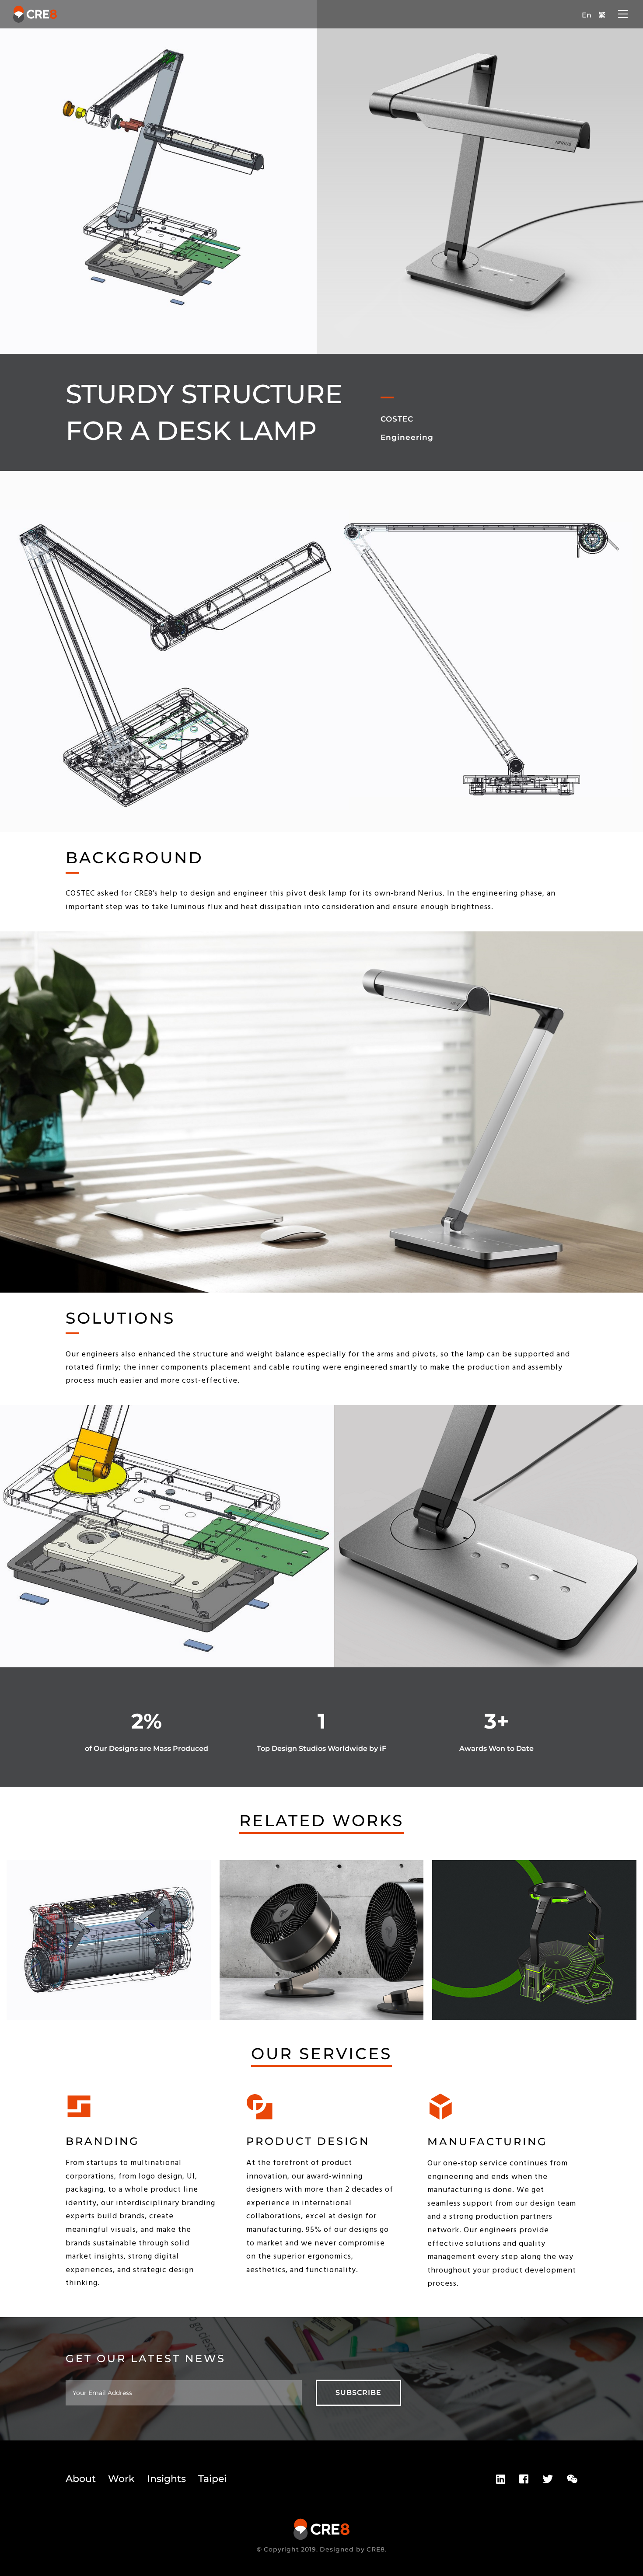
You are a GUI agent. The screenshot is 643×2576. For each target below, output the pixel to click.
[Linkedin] (501, 2479)
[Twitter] (548, 2479)
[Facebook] (524, 2479)
